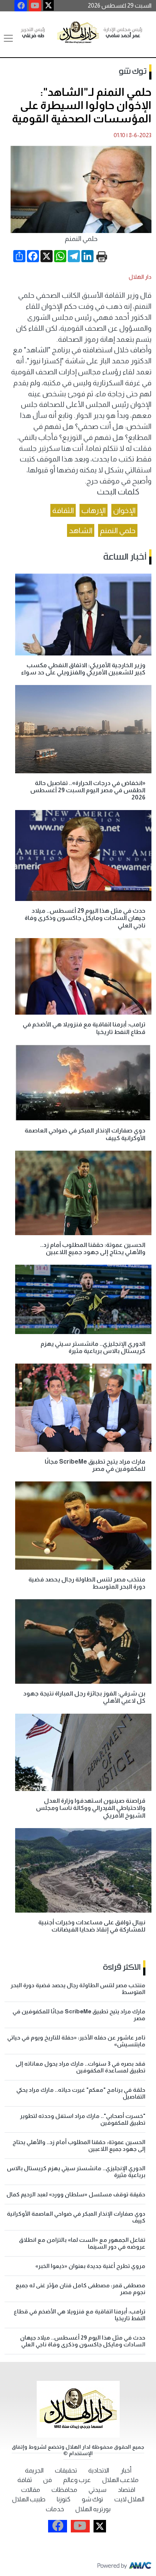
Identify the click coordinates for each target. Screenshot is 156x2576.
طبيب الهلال (29, 2499)
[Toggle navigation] (8, 38)
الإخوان (124, 510)
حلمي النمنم (118, 530)
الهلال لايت (129, 2499)
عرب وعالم (77, 2480)
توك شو (133, 72)
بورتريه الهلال (93, 2509)
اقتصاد (126, 2490)
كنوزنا (64, 2499)
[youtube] (35, 6)
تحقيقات (66, 2470)
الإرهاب (94, 510)
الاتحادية (99, 2470)
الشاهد (81, 530)
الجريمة (34, 2470)
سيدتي (97, 2490)
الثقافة (63, 510)
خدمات (55, 2509)
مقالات (31, 2490)
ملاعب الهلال (120, 2480)
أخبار (126, 2470)
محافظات (64, 2490)
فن (48, 2480)
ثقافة (25, 2480)
